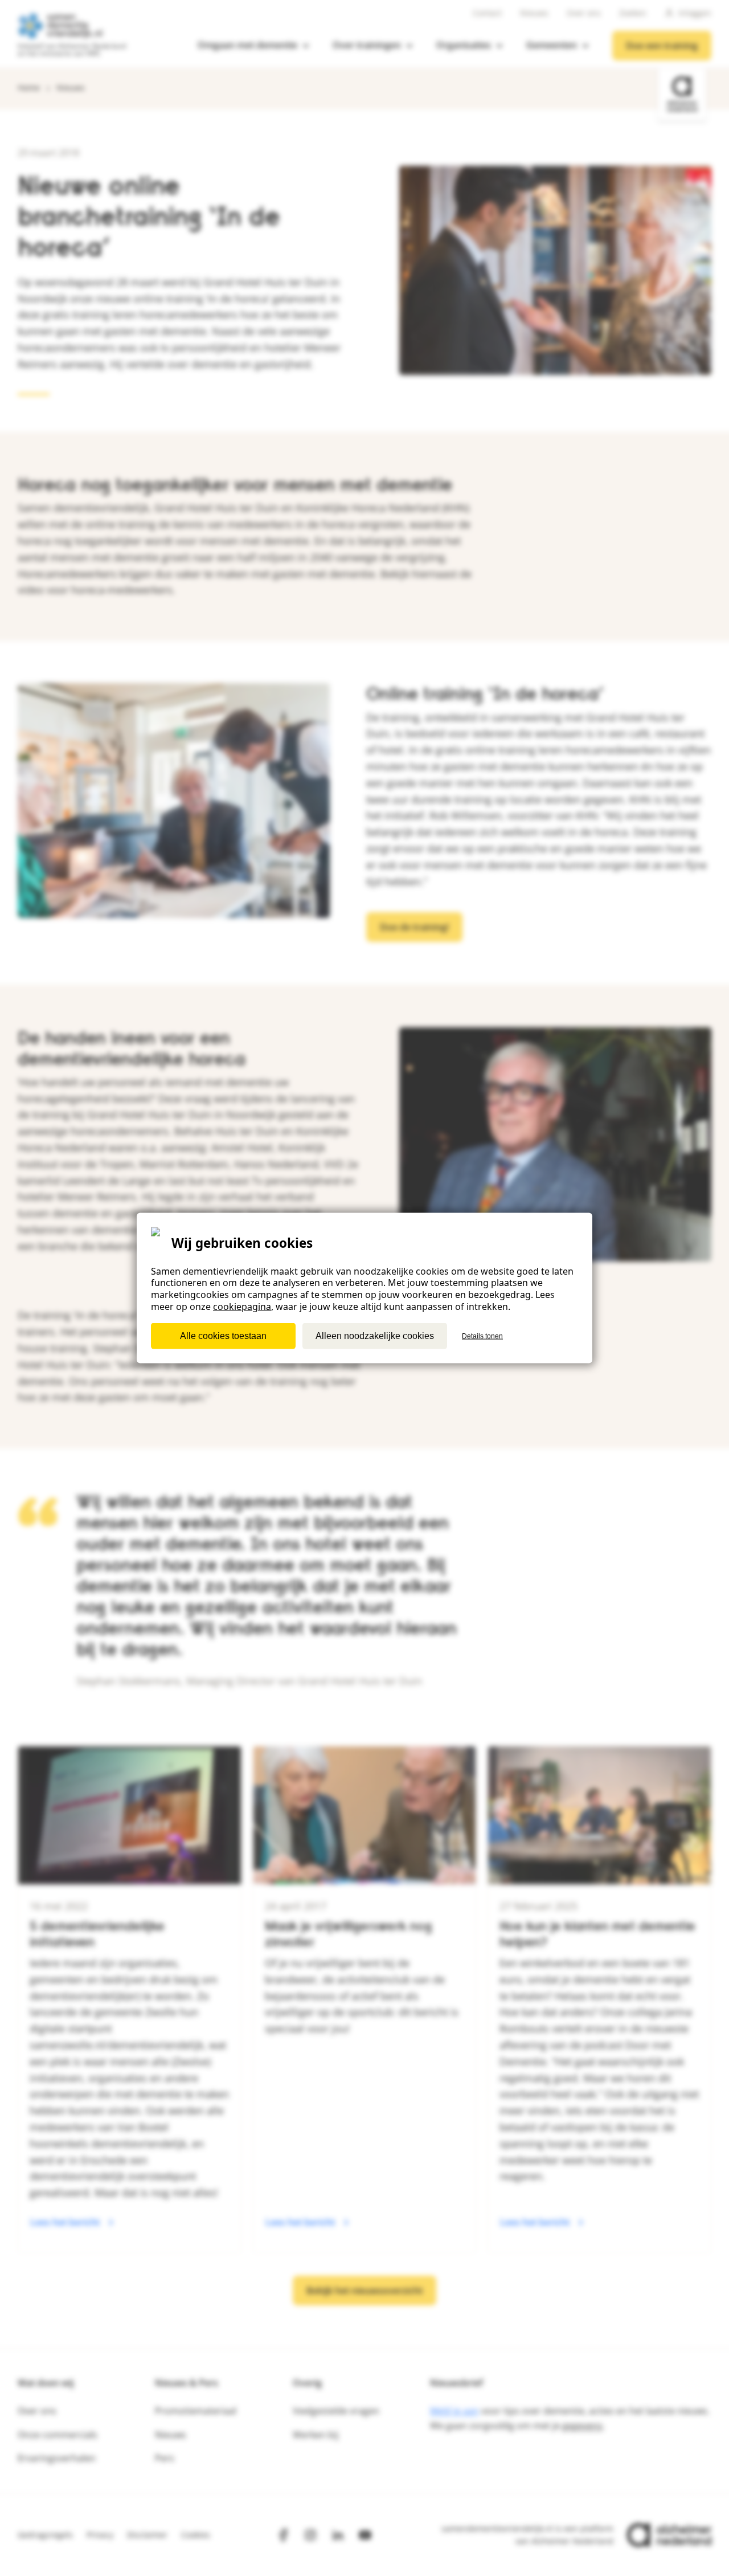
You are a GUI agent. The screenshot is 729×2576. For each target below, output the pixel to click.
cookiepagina (242, 1307)
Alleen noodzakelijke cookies (375, 1335)
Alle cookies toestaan (223, 1335)
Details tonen (482, 1336)
